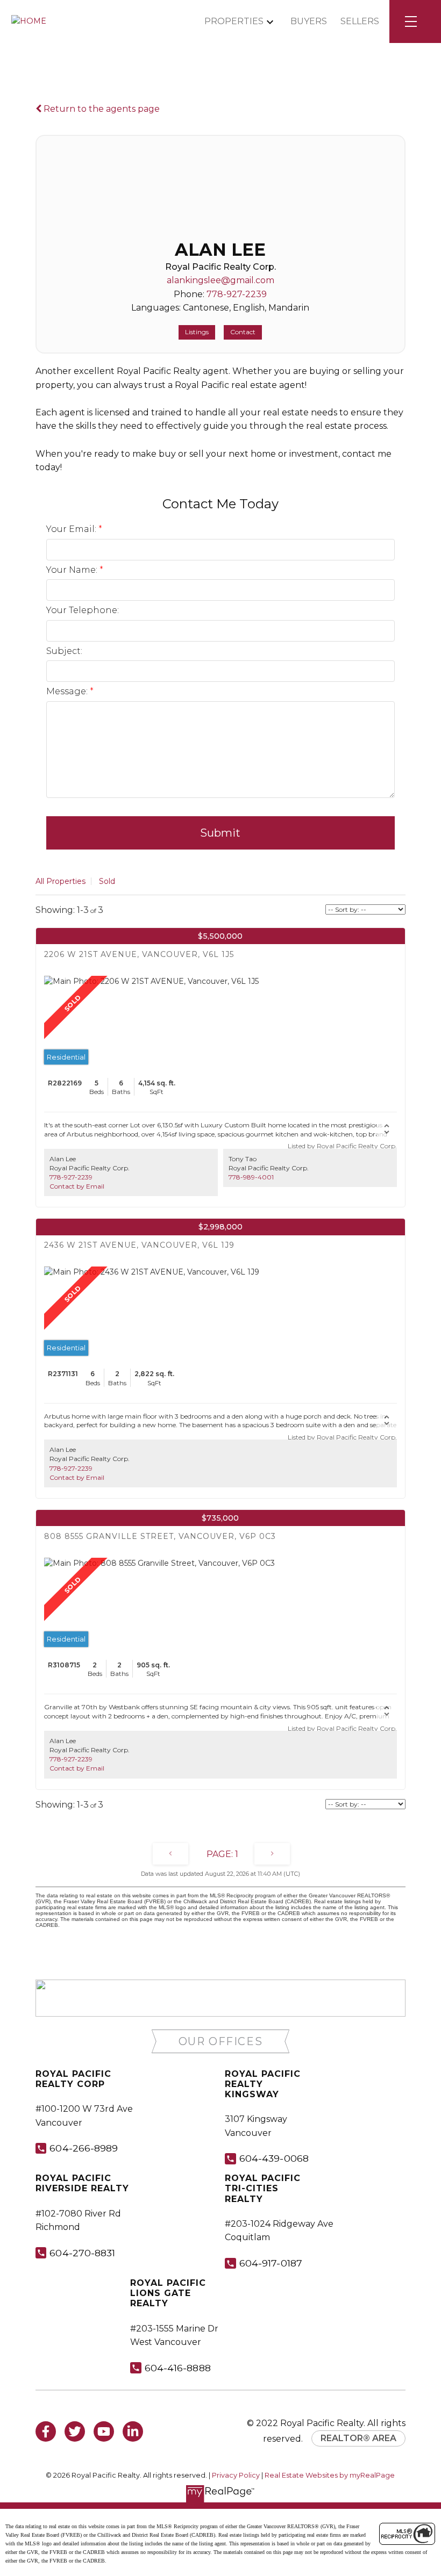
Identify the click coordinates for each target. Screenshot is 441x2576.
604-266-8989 (84, 2148)
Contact (243, 332)
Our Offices (221, 2041)
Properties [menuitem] (234, 21)
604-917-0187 (271, 2263)
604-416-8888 (178, 2368)
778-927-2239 (237, 294)
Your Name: (73, 570)
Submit (220, 833)
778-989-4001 (251, 1177)
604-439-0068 (274, 2158)
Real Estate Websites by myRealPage (330, 2475)
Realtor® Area (358, 2438)
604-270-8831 (82, 2253)
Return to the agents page (101, 109)
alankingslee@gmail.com (220, 280)
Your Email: (72, 529)
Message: (68, 691)
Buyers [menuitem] (309, 21)
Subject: (64, 651)
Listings (197, 332)
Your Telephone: (83, 610)
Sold (107, 881)
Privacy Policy (236, 2475)
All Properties (61, 881)
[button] (221, 2042)
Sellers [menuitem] (360, 21)
